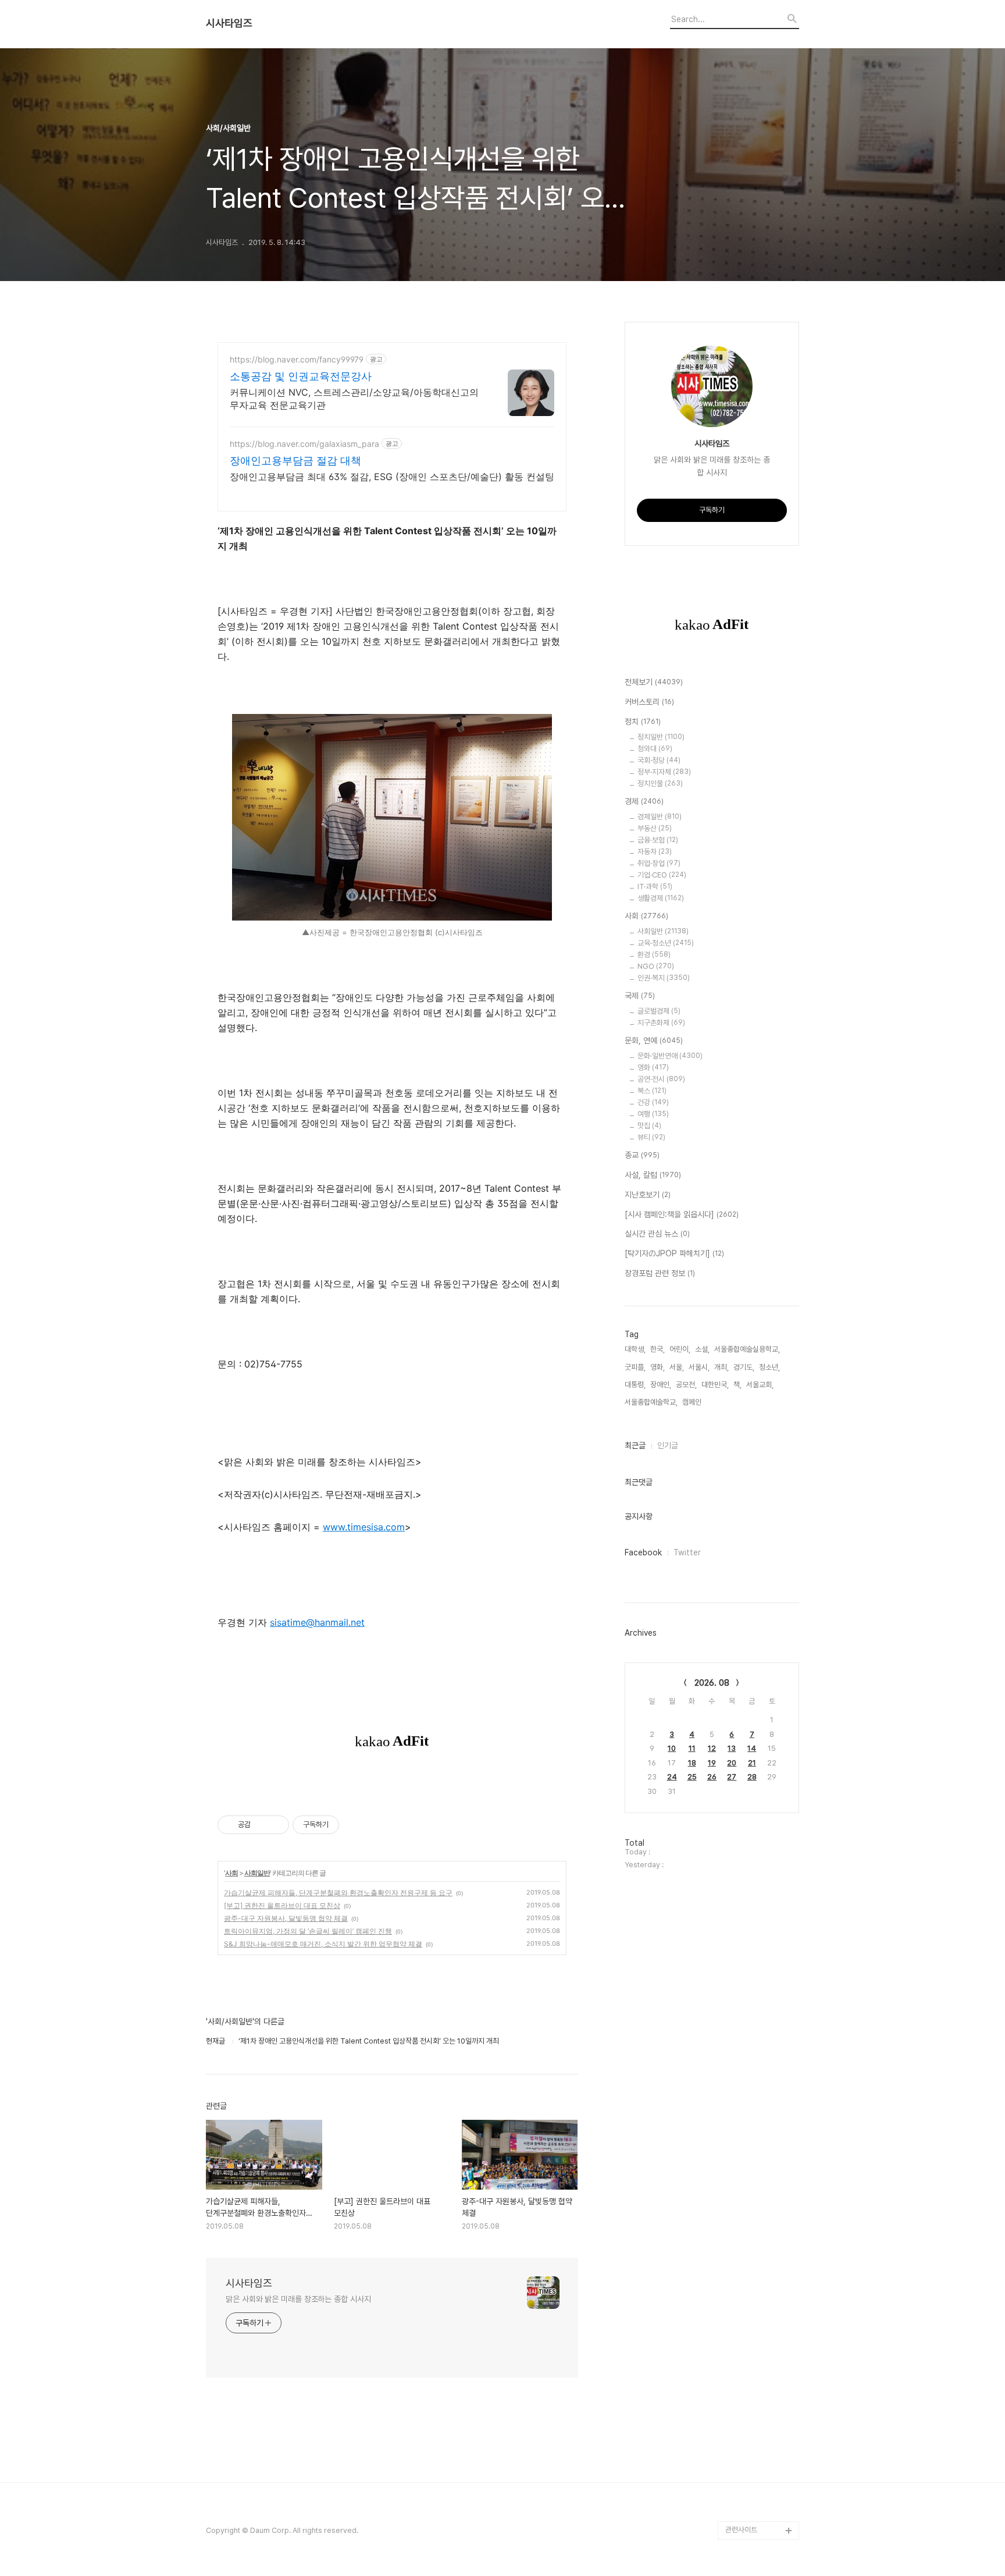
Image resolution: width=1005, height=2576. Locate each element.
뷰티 (651, 1137)
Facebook (643, 1552)
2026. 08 (712, 1683)
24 (672, 1777)
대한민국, (715, 1385)
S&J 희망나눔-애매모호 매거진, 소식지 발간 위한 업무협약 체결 (323, 1944)
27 (732, 1777)
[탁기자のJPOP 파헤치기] (674, 1253)
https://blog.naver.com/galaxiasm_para (304, 444)
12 (712, 1748)
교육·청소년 (666, 943)
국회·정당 (659, 760)
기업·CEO (662, 875)
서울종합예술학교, (651, 1402)
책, (737, 1385)
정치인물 (660, 784)
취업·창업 (659, 863)
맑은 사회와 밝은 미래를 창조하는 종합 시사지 (298, 2299)
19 (712, 1763)
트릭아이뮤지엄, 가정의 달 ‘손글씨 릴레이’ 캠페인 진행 (308, 1931)
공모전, (686, 1385)
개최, (721, 1367)
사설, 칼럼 (653, 1175)
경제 (644, 801)
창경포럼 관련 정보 (660, 1273)
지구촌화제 (661, 1023)
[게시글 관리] (276, 1825)
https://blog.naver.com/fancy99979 (297, 359)
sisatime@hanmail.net (317, 1622)
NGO (656, 966)
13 (732, 1748)
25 (692, 1777)
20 (732, 1763)
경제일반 (660, 817)
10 (672, 1748)
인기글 (668, 1445)
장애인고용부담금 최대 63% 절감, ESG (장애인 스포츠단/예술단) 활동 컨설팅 (392, 477)
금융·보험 (658, 840)
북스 (652, 1091)
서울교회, (760, 1385)
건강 (653, 1102)
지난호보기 (648, 1195)
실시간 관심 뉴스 (657, 1234)
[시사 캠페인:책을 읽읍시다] (682, 1214)
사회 (231, 1873)
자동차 (655, 852)
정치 (643, 722)
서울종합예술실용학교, (747, 1349)
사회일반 (257, 1873)
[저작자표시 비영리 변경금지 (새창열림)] (355, 1825)
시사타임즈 (229, 23)
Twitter (687, 1552)
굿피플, (635, 1367)
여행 (653, 1114)
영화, (657, 1367)
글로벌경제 (659, 1011)
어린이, (680, 1349)
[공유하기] (261, 1825)
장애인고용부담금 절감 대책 (295, 461)
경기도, (744, 1367)
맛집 (649, 1126)
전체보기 (654, 682)
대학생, (635, 1349)
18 (692, 1763)
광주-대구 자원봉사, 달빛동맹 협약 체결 (286, 1918)
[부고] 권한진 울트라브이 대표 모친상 (282, 1905)
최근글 (635, 1445)
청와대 (655, 749)
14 (752, 1748)
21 (752, 1763)
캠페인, (693, 1402)
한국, (657, 1349)
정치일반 (661, 737)
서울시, (699, 1367)
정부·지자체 (664, 772)
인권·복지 (664, 978)
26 (712, 1777)
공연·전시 (661, 1079)
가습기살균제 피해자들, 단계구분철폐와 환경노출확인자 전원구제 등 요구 (338, 1893)
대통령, (635, 1385)
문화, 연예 (654, 1040)
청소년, (769, 1367)
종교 (642, 1155)
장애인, (661, 1385)
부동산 (655, 828)
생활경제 (661, 898)
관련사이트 (741, 2530)
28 (752, 1777)
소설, (702, 1349)
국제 (640, 996)
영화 (653, 1067)
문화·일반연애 (670, 1056)
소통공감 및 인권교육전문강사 (301, 376)
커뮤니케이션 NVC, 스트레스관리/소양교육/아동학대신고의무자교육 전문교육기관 (354, 399)
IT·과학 (655, 887)
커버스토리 (649, 702)
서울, (677, 1367)
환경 (654, 955)
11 (692, 1748)
